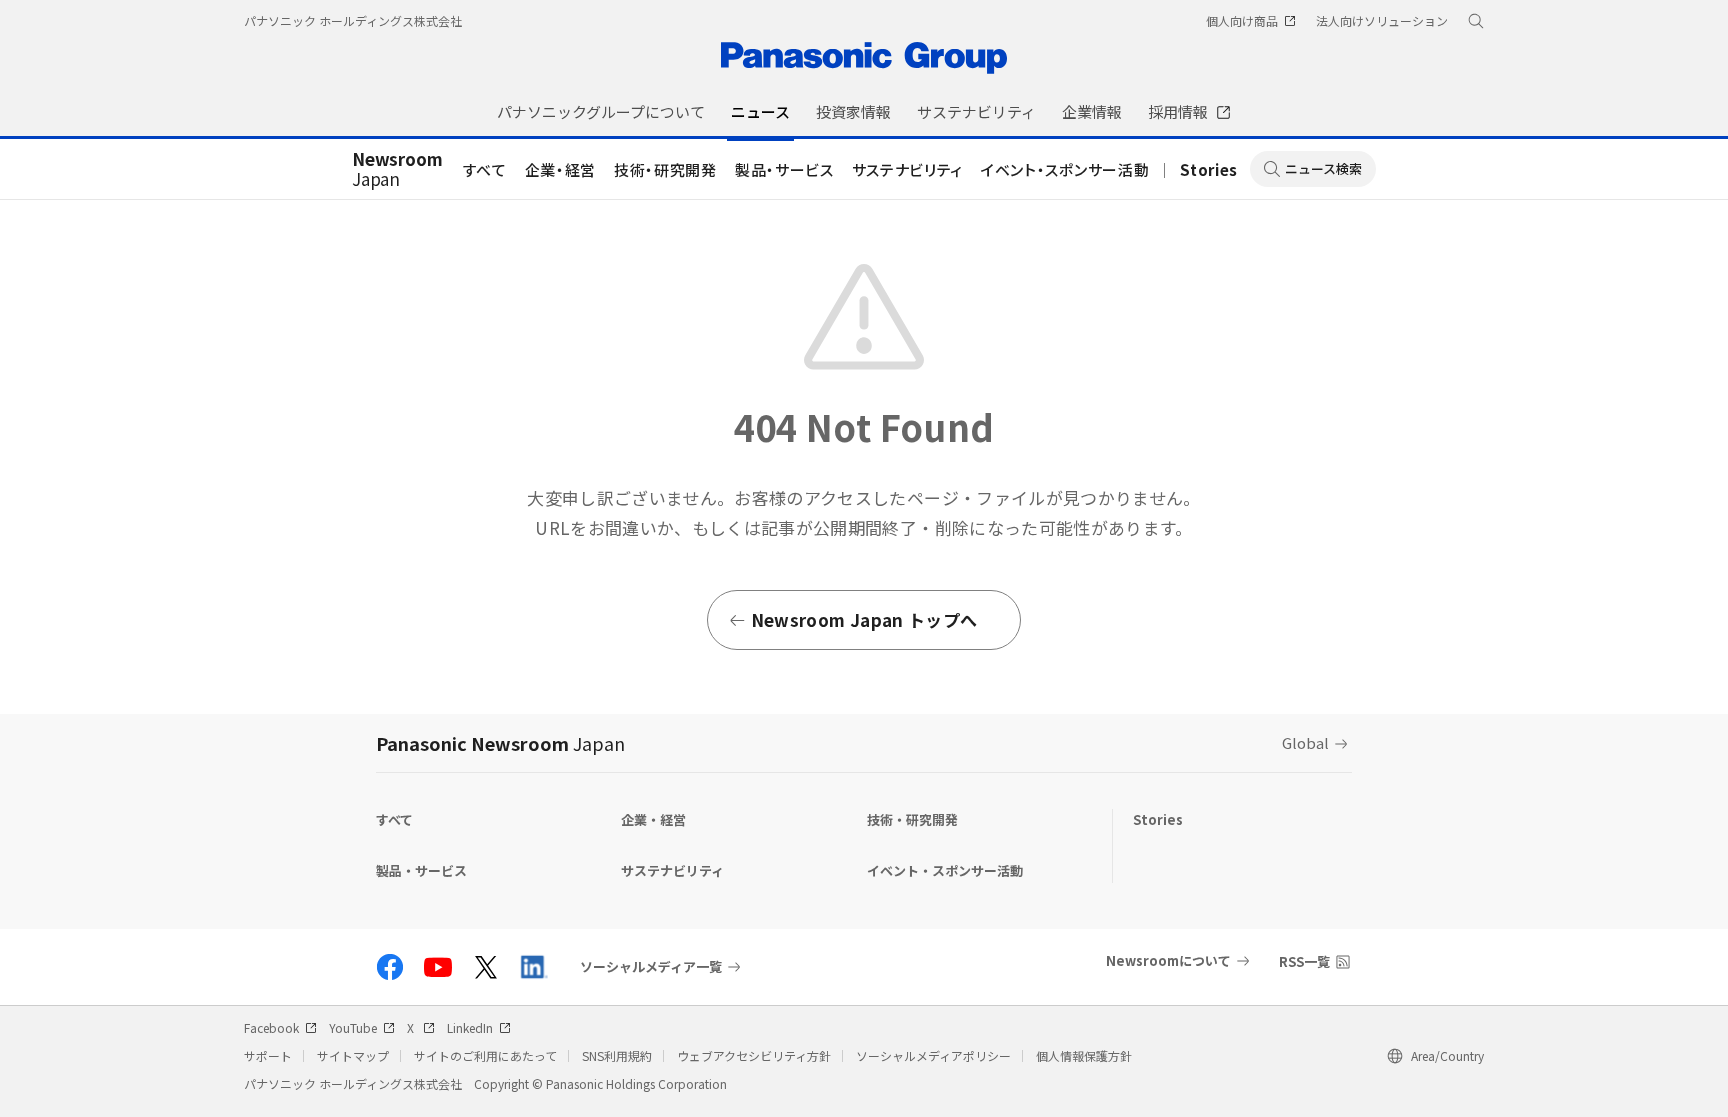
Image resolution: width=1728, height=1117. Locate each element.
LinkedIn (470, 1027)
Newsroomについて (1168, 960)
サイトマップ (353, 1055)
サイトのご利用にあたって (485, 1055)
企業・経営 (560, 169)
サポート (268, 1055)
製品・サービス (784, 169)
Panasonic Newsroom (500, 743)
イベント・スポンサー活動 (1065, 169)
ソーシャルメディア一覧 (651, 967)
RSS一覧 (1304, 961)
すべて (485, 169)
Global (1305, 742)
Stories (1209, 169)
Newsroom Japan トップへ (864, 619)
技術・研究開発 (665, 169)
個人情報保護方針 (1084, 1055)
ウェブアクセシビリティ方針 (754, 1055)
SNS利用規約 (617, 1055)
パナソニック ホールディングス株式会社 (353, 20)
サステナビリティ (907, 169)
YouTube (353, 1027)
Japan (397, 170)
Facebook (271, 1027)
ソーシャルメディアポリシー (933, 1055)
